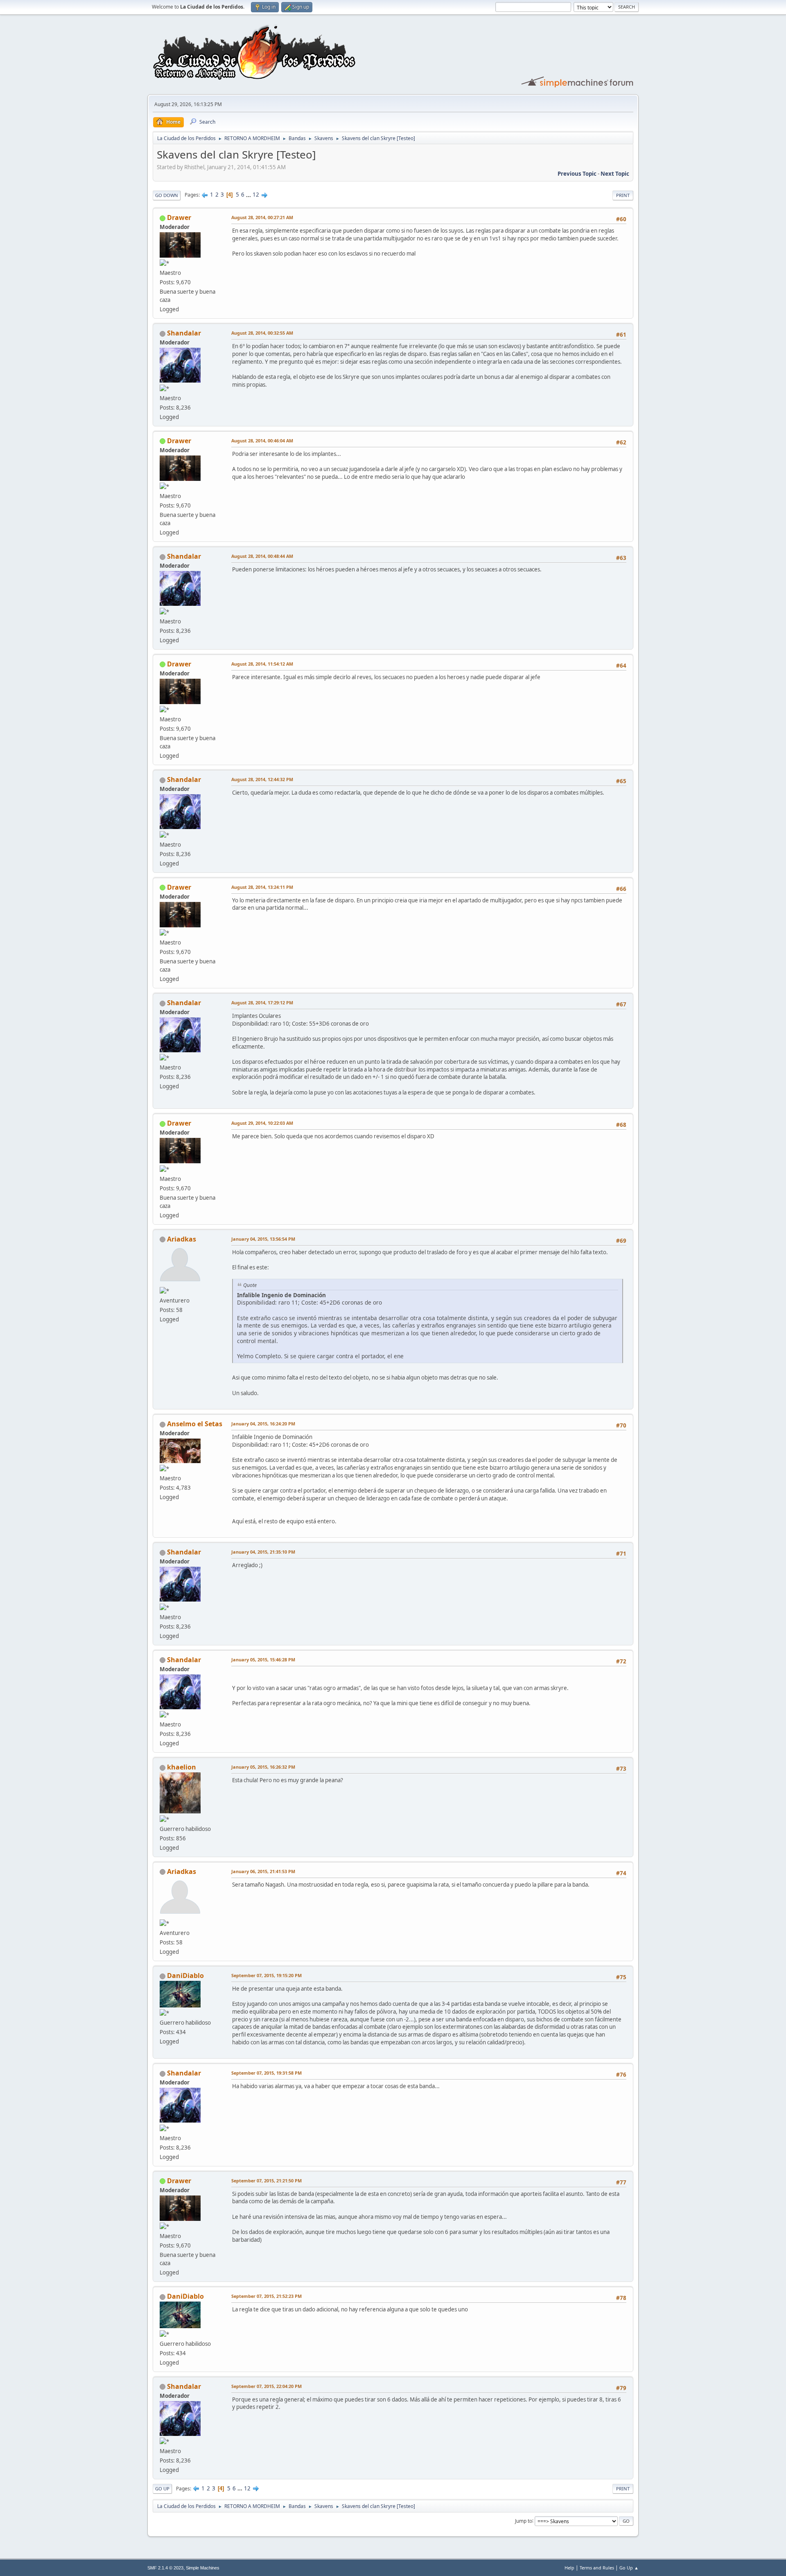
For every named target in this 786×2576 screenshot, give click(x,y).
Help (569, 2568)
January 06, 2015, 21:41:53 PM (263, 1871)
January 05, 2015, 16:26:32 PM (263, 1767)
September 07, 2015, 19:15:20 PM (267, 1975)
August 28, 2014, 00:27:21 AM (262, 217)
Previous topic (577, 174)
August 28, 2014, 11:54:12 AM (262, 664)
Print (623, 195)
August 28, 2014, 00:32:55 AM (262, 333)
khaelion (182, 1767)
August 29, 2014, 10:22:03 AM (262, 1123)
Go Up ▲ (629, 2568)
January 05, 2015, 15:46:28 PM (263, 1660)
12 (256, 195)
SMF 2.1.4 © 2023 (165, 2568)
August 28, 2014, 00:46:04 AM (262, 441)
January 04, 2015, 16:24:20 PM (263, 1424)
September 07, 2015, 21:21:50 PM (267, 2181)
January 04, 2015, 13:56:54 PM (263, 1239)
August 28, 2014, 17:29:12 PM (262, 1003)
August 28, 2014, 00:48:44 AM (262, 556)
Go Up (162, 2489)
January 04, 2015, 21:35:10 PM (263, 1552)
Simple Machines (203, 2568)
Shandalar (184, 333)
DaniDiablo (185, 1976)
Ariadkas (182, 1239)
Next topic (615, 174)
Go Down (167, 195)
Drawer (179, 217)
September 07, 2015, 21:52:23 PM (267, 2296)
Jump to (524, 2520)
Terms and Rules (597, 2568)
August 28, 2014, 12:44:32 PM (262, 779)
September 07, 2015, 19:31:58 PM (267, 2073)
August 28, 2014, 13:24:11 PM (262, 887)
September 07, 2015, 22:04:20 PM (267, 2386)
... (249, 195)
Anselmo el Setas (195, 1424)
